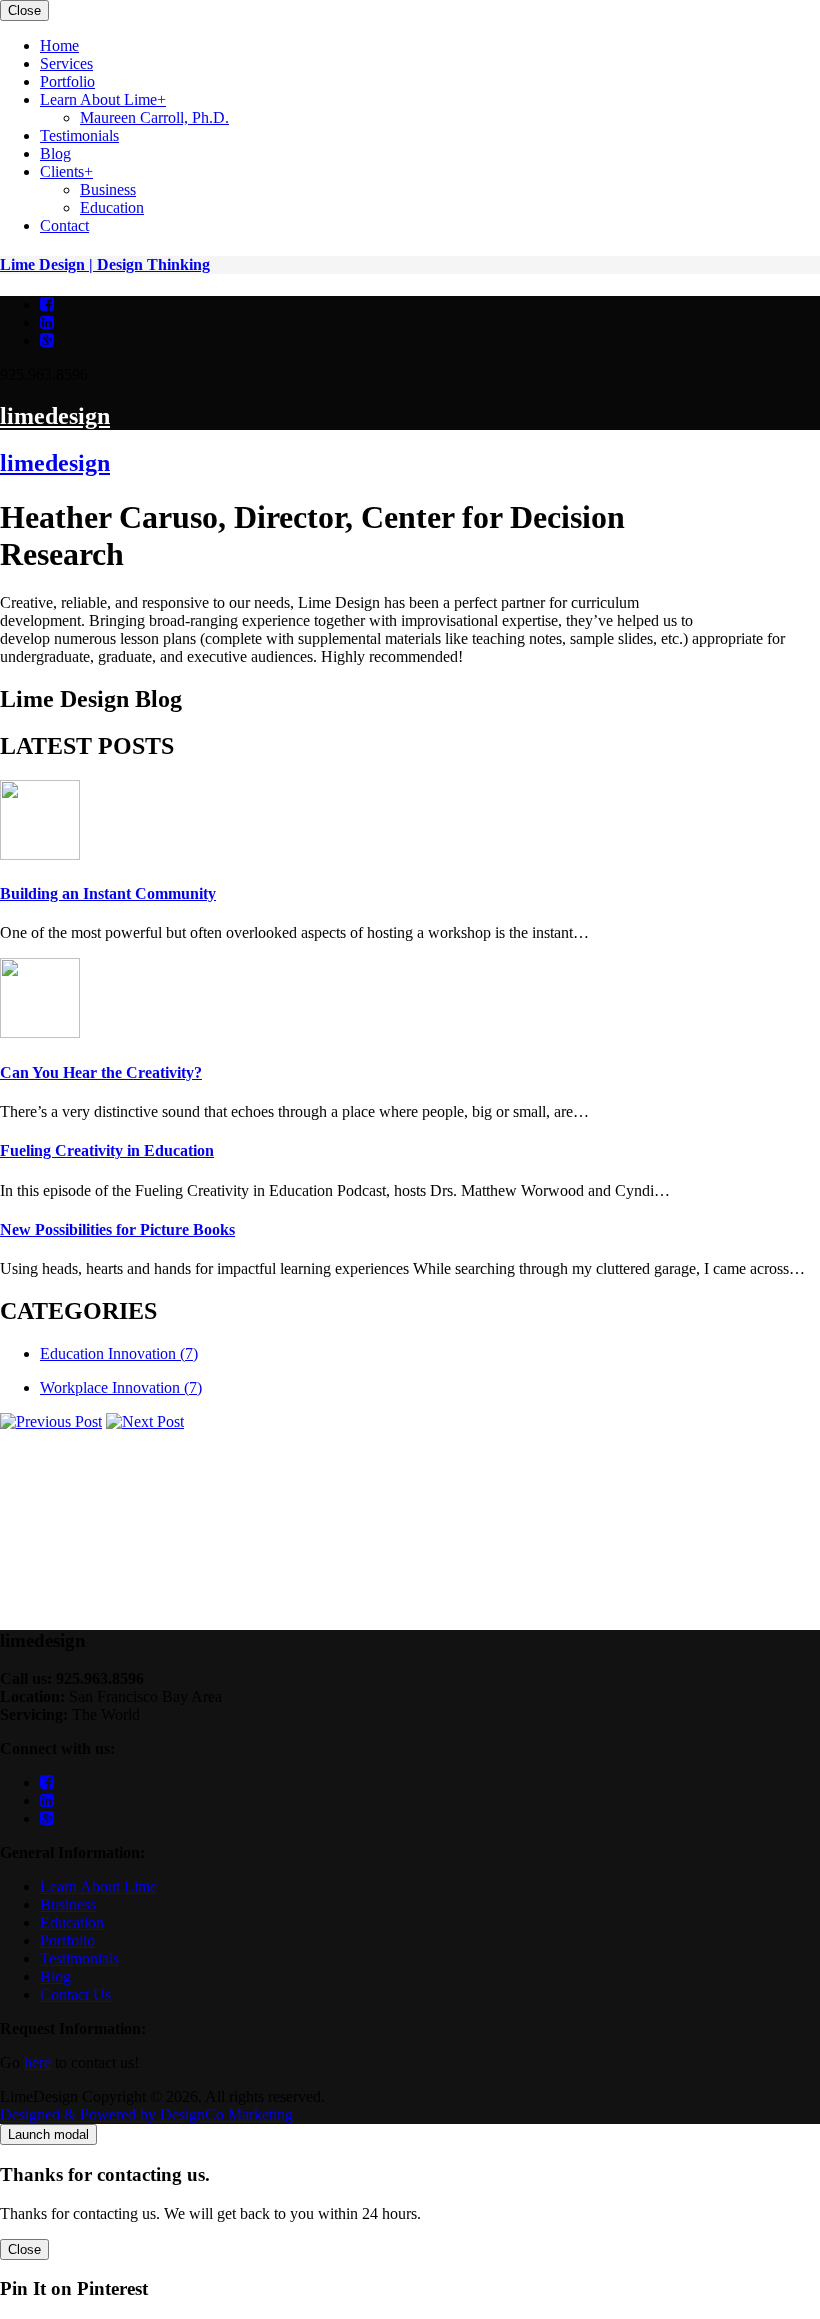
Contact (765, 600)
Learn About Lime (98, 1886)
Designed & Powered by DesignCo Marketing (146, 2114)
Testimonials (780, 546)
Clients (763, 582)
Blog (756, 564)
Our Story (772, 528)
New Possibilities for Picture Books (117, 1229)
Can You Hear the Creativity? (101, 1072)
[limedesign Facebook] (47, 304)
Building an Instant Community (108, 893)
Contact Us (75, 1994)
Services (767, 492)
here (37, 2062)
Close (24, 10)
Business (68, 1904)
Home (760, 474)
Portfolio (768, 510)
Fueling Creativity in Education (107, 1150)
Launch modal (48, 2134)
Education (72, 1922)
